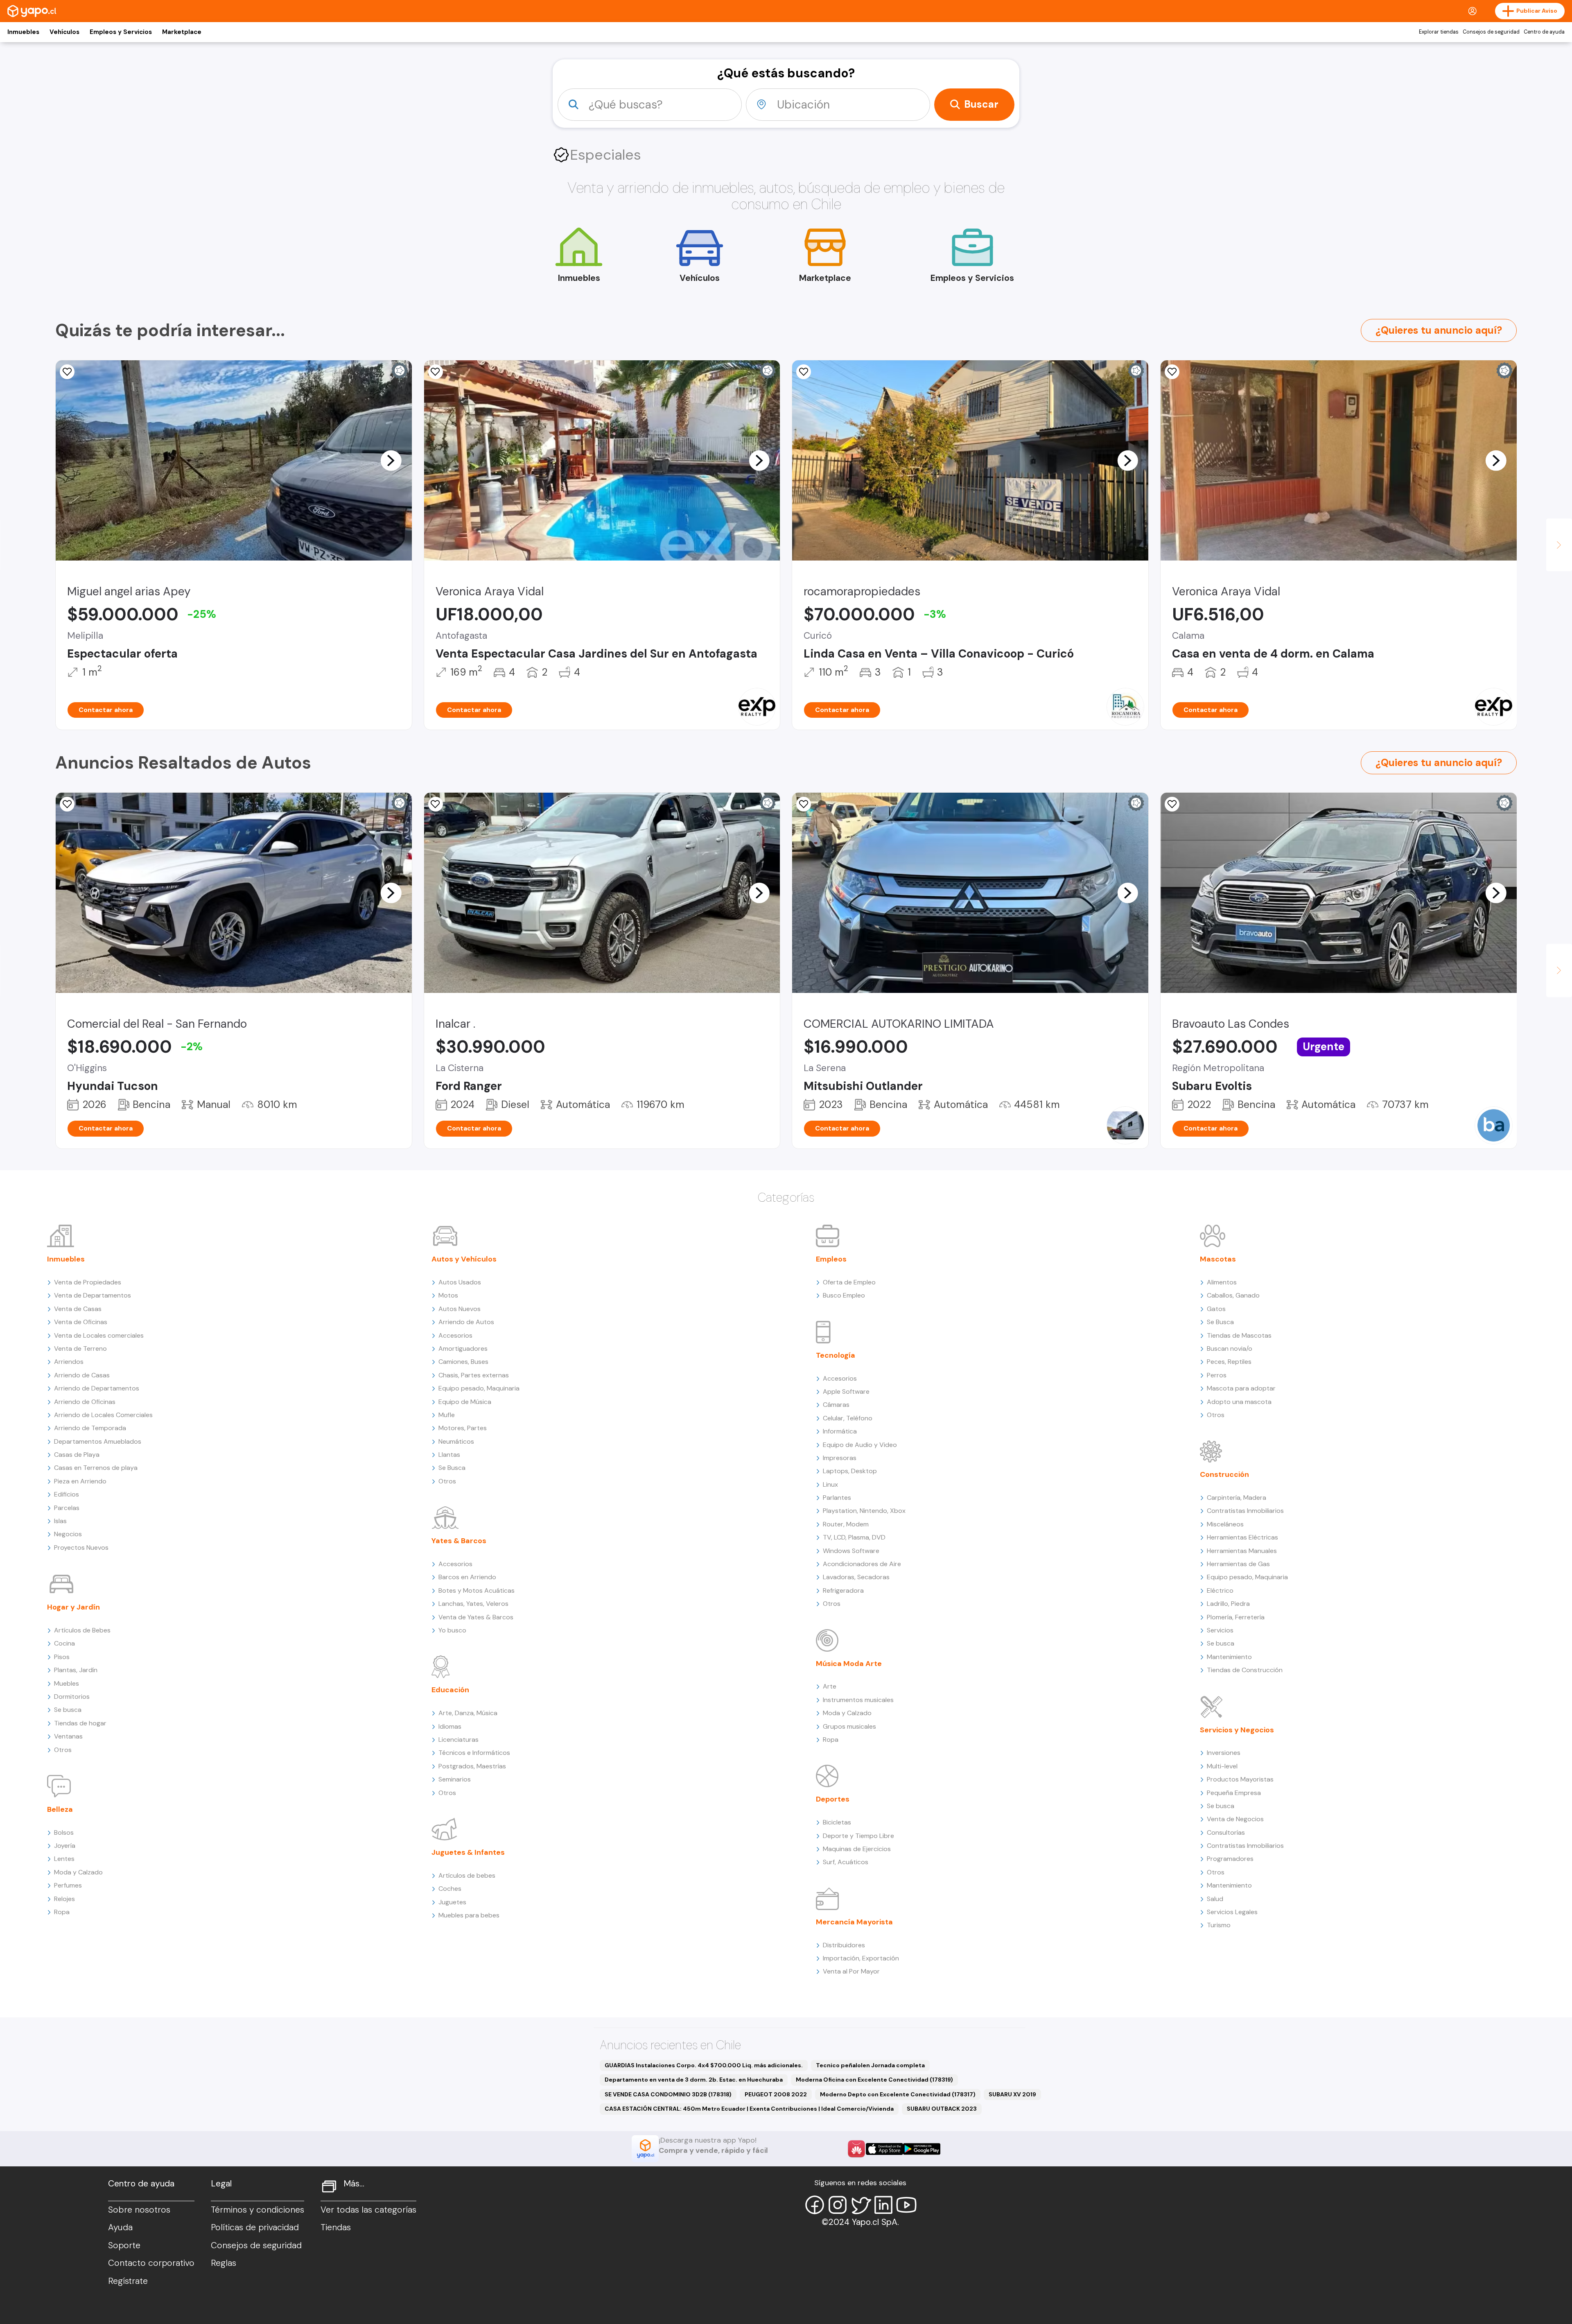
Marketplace (182, 32)
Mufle (447, 1415)
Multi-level (1222, 1766)
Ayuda (120, 2227)
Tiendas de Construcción (1245, 1670)
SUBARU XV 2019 (1012, 2094)
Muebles (67, 1683)
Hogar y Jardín (73, 1607)
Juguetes (452, 1902)
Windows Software (851, 1551)
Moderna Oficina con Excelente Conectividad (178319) (874, 2080)
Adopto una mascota (1239, 1402)
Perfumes (68, 1885)
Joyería (65, 1846)
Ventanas (68, 1736)
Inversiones (1224, 1753)
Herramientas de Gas (1238, 1564)
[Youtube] (906, 2205)
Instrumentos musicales (858, 1700)
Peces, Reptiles (1229, 1362)
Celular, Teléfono (848, 1418)
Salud (1215, 1899)
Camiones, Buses (463, 1362)
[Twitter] (861, 2205)
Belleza (60, 1809)
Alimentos (1222, 1282)
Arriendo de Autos (466, 1322)
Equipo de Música (465, 1402)
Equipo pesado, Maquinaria (479, 1388)
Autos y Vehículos (464, 1259)
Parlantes (837, 1498)
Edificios (67, 1494)
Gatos (1216, 1309)
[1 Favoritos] (67, 372)
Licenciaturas (458, 1740)
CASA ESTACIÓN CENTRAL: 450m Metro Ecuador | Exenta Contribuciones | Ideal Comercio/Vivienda (749, 2109)
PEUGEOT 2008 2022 (776, 2094)
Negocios (68, 1534)
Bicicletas (837, 1822)
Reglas (224, 2263)
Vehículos (64, 32)
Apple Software (846, 1391)
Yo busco (452, 1630)
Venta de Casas (78, 1309)
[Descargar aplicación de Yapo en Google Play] (922, 2149)
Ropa (62, 1912)
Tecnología (836, 1355)
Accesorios (455, 1335)
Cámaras (836, 1405)
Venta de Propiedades (88, 1282)
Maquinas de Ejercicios (857, 1849)
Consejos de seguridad (1491, 32)
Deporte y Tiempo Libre (858, 1836)
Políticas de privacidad (255, 2227)
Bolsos (64, 1832)
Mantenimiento (1229, 1657)
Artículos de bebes (467, 1875)
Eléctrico (1220, 1590)
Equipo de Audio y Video (860, 1445)
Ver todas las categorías (368, 2210)
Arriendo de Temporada (90, 1428)
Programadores (1230, 1859)
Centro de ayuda (1544, 32)
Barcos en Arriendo (467, 1577)
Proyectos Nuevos (81, 1547)
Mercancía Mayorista (854, 1922)
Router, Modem (846, 1524)
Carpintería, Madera (1237, 1498)
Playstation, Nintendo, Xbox (864, 1511)
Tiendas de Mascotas (1239, 1335)
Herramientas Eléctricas (1242, 1537)
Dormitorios (72, 1697)
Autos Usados (460, 1282)
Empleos (831, 1259)
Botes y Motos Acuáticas (477, 1590)
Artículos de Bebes (82, 1630)
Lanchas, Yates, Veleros (473, 1604)
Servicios (1220, 1630)
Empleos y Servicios (121, 32)
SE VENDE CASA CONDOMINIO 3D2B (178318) (668, 2094)
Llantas (449, 1455)
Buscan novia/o (1230, 1349)
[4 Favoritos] (436, 372)
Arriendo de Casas (82, 1375)
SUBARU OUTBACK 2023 (942, 2109)
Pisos (62, 1657)
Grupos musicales (849, 1726)
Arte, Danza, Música (468, 1713)
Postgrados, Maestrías (472, 1766)
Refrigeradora (843, 1590)
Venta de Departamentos (93, 1295)
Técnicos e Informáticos (474, 1753)
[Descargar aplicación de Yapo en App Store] (884, 2149)
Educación (450, 1690)
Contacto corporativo (151, 2263)
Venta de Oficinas (81, 1322)
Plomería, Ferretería (1236, 1617)
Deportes (833, 1799)
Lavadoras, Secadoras (856, 1577)
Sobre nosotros (139, 2210)
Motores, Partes (463, 1428)
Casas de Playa (77, 1455)
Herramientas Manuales (1242, 1551)
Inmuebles (23, 32)
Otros (63, 1750)
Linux (830, 1484)
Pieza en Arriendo (80, 1481)
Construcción (1224, 1474)
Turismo (1219, 1925)
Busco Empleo (844, 1295)
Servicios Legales (1232, 1912)
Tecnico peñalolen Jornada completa (870, 2065)
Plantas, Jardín (76, 1670)
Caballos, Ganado (1233, 1295)
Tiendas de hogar (80, 1723)
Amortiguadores (463, 1349)
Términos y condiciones (257, 2210)
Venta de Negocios (1235, 1819)
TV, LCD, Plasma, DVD (854, 1537)
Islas (60, 1521)
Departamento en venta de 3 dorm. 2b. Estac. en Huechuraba (694, 2080)
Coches (450, 1889)
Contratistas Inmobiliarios (1245, 1511)
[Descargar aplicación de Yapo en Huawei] (856, 2149)
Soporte (124, 2245)
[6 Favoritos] (804, 372)
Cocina (64, 1643)
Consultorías (1226, 1832)
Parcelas (67, 1508)
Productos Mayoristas (1240, 1779)
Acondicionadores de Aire (862, 1564)
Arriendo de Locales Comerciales (103, 1415)
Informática (840, 1431)
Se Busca (452, 1468)
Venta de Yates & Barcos (476, 1617)
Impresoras (840, 1458)
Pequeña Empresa (1234, 1793)
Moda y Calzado (78, 1872)
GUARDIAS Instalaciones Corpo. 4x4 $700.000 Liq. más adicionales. (704, 2065)
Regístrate (128, 2281)
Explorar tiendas (1439, 32)
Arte (830, 1686)
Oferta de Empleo (849, 1282)
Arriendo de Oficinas (85, 1402)
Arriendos (69, 1362)
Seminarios (455, 1779)
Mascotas (1218, 1259)
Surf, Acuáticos (846, 1862)
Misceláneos (1225, 1524)
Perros (1217, 1375)
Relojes (64, 1899)
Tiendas (336, 2227)
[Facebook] (815, 2205)
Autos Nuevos (460, 1309)
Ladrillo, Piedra (1228, 1604)
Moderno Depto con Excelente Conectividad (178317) (898, 2094)
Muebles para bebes (469, 1915)
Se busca (68, 1710)
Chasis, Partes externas (474, 1375)
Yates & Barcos (459, 1541)
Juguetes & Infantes (468, 1852)
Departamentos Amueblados (98, 1441)
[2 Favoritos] (804, 804)
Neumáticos (456, 1441)
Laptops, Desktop (850, 1471)
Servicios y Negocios (1237, 1730)
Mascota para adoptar (1241, 1388)
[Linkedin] (883, 2205)
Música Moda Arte (849, 1664)
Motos (448, 1295)
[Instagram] (838, 2205)
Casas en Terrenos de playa (96, 1468)
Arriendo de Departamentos (97, 1388)
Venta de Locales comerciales (99, 1335)
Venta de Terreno (80, 1349)
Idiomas (450, 1726)
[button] (391, 460)
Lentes (64, 1859)
